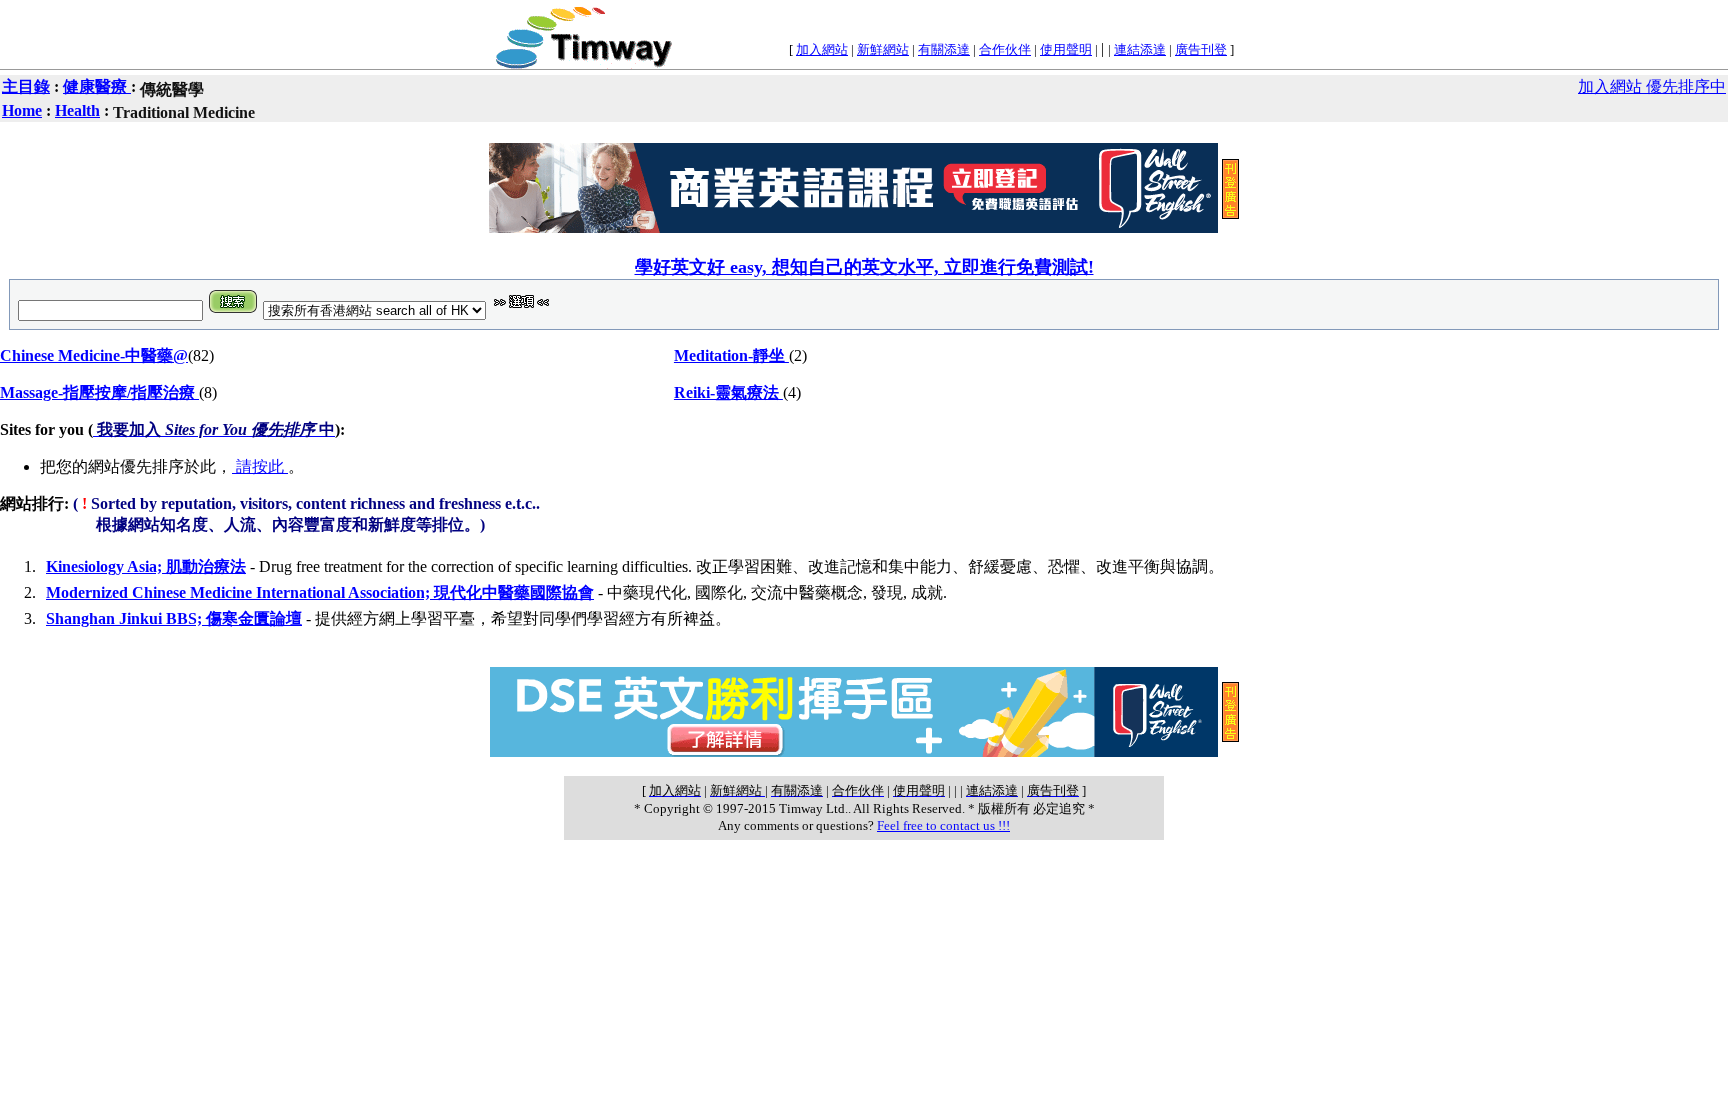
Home (22, 110)
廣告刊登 (1201, 49)
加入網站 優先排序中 (1652, 86)
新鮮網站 (883, 49)
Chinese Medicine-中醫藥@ (94, 355)
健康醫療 (97, 86)
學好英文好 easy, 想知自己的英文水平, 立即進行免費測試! (864, 267)
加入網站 (822, 49)
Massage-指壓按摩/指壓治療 (99, 392)
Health (77, 110)
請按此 (260, 466)
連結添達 (1140, 49)
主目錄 (26, 86)
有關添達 (944, 49)
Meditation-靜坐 (731, 355)
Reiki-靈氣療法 (728, 392)
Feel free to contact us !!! (943, 825)
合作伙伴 (1005, 49)
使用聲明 (1066, 49)
